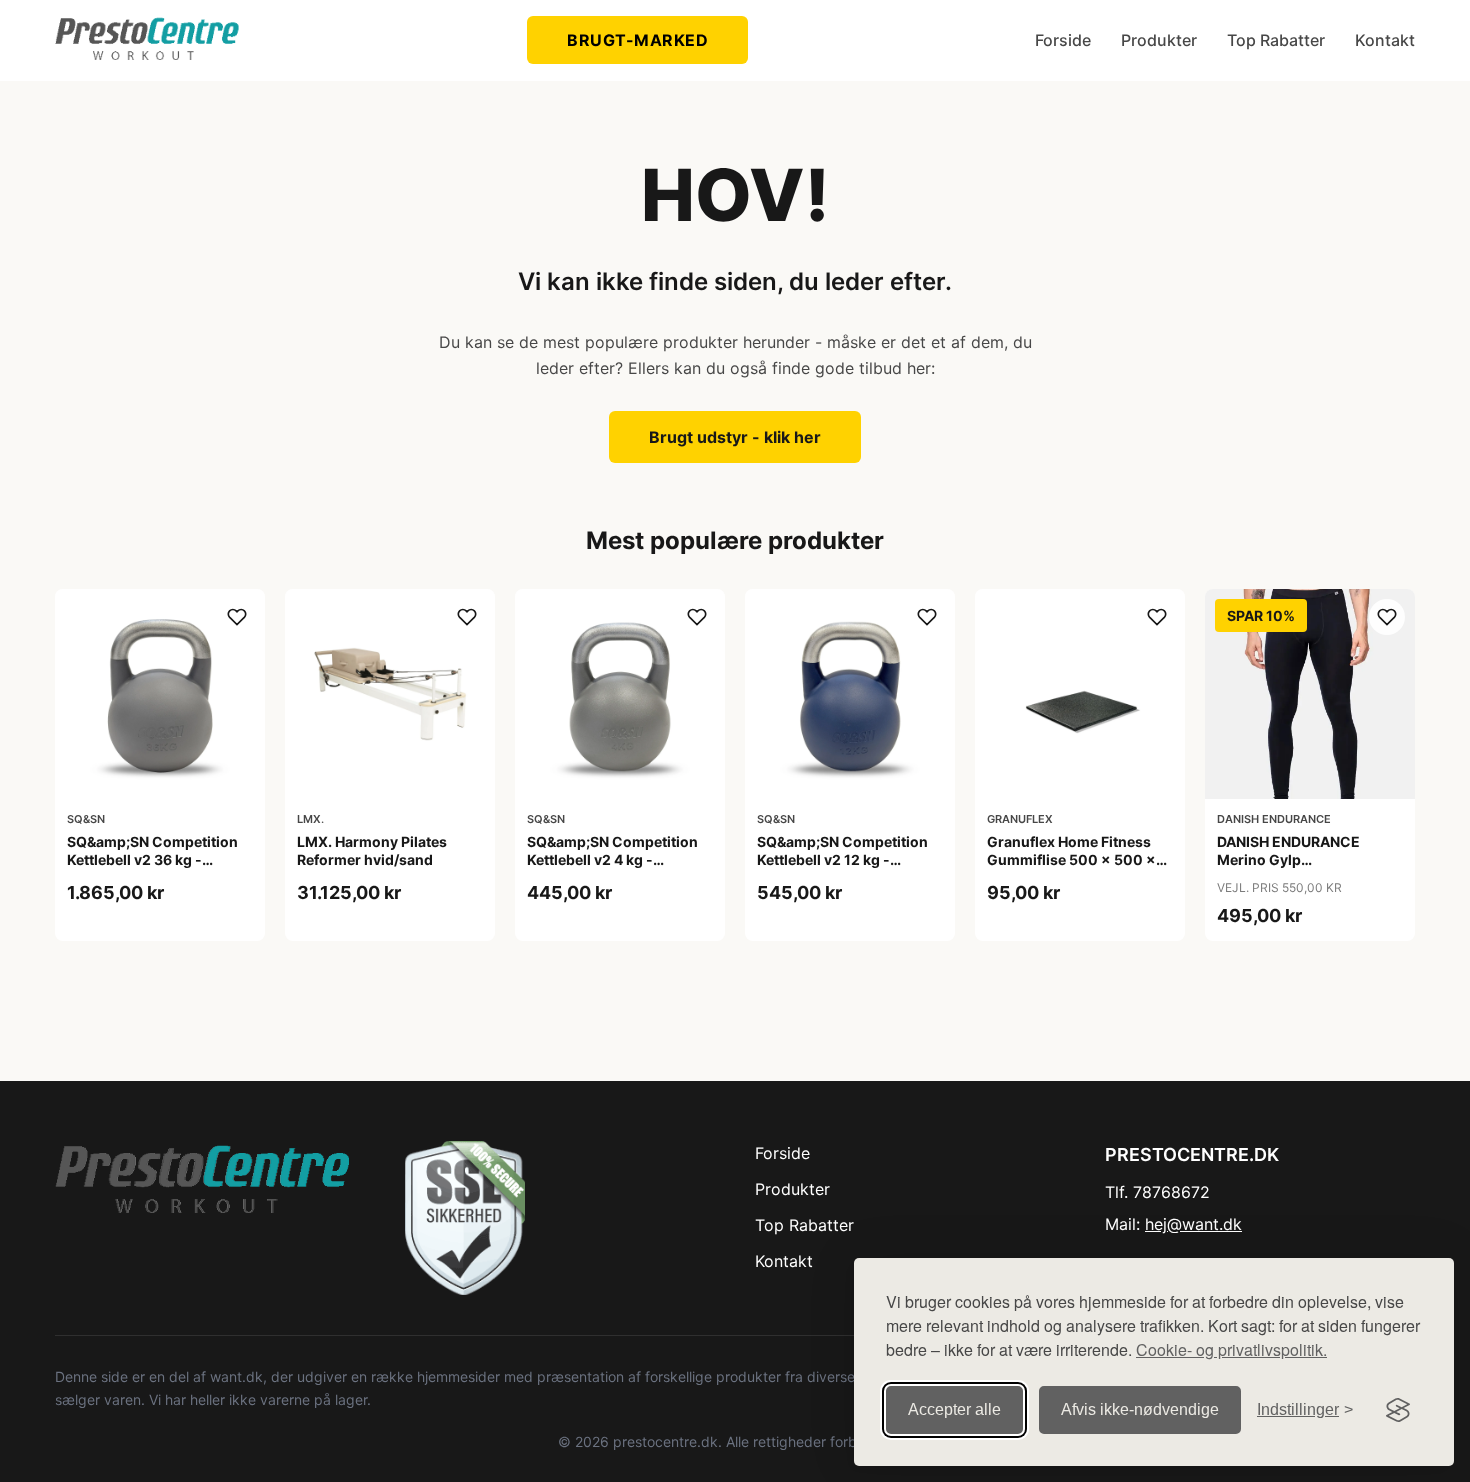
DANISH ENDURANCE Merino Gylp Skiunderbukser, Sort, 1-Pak (1300, 869)
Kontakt (1385, 40)
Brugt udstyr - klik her (735, 437)
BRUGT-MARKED (637, 40)
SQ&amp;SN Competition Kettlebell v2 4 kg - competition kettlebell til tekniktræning (612, 869)
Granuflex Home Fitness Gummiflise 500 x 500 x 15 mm (1071, 859)
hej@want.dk (1193, 1224)
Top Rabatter (1276, 40)
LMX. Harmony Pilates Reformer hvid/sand (372, 850)
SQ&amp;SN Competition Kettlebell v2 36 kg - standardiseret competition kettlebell (152, 869)
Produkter (1159, 40)
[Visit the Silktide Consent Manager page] (1398, 1410)
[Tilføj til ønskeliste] (237, 617)
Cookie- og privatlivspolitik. (1231, 1349)
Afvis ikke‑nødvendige (1140, 1409)
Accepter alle (954, 1409)
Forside (1063, 40)
